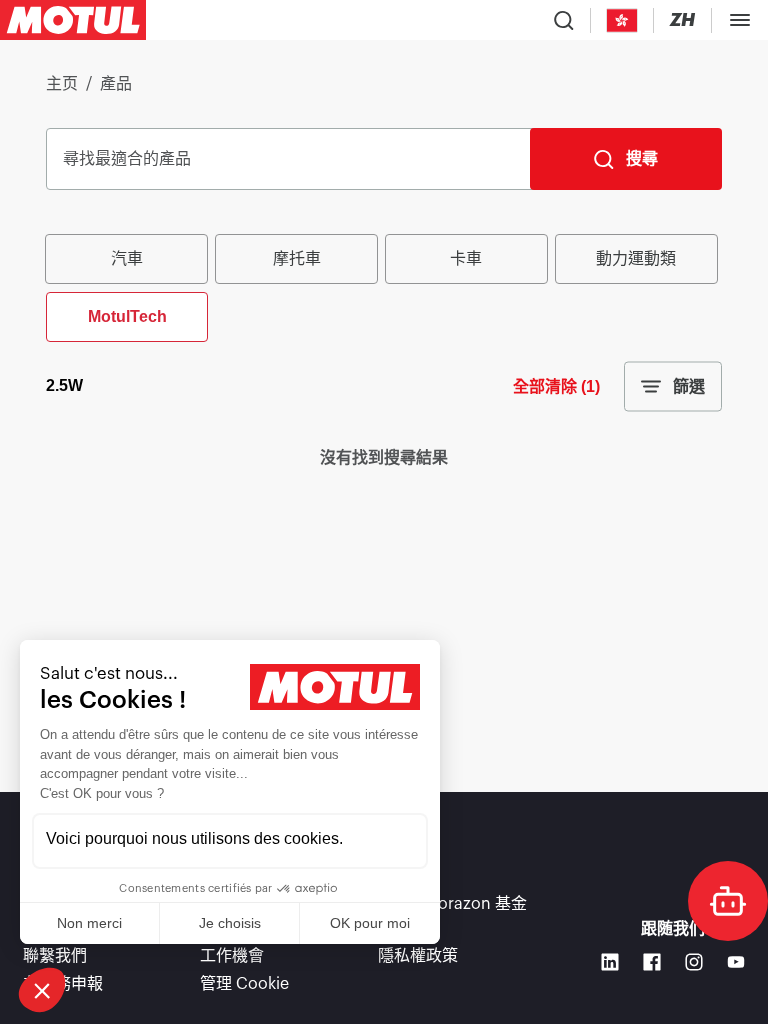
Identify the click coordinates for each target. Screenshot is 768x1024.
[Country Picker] (622, 20)
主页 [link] (62, 84)
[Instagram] (694, 962)
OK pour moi (370, 923)
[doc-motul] (728, 901)
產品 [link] (116, 84)
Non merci (89, 923)
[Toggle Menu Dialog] (740, 20)
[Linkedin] (610, 962)
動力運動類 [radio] (636, 258)
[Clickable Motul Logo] (73, 20)
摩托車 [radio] (297, 258)
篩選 (689, 386)
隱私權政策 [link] (418, 956)
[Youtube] (736, 962)
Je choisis (230, 923)
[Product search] (564, 20)
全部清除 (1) (556, 386)
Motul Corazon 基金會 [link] (452, 916)
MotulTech (127, 316)
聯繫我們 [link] (55, 956)
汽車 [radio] (127, 258)
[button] (42, 990)
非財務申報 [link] (63, 984)
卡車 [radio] (466, 258)
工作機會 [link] (232, 956)
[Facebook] (652, 962)
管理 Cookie (244, 984)
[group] (384, 286)
